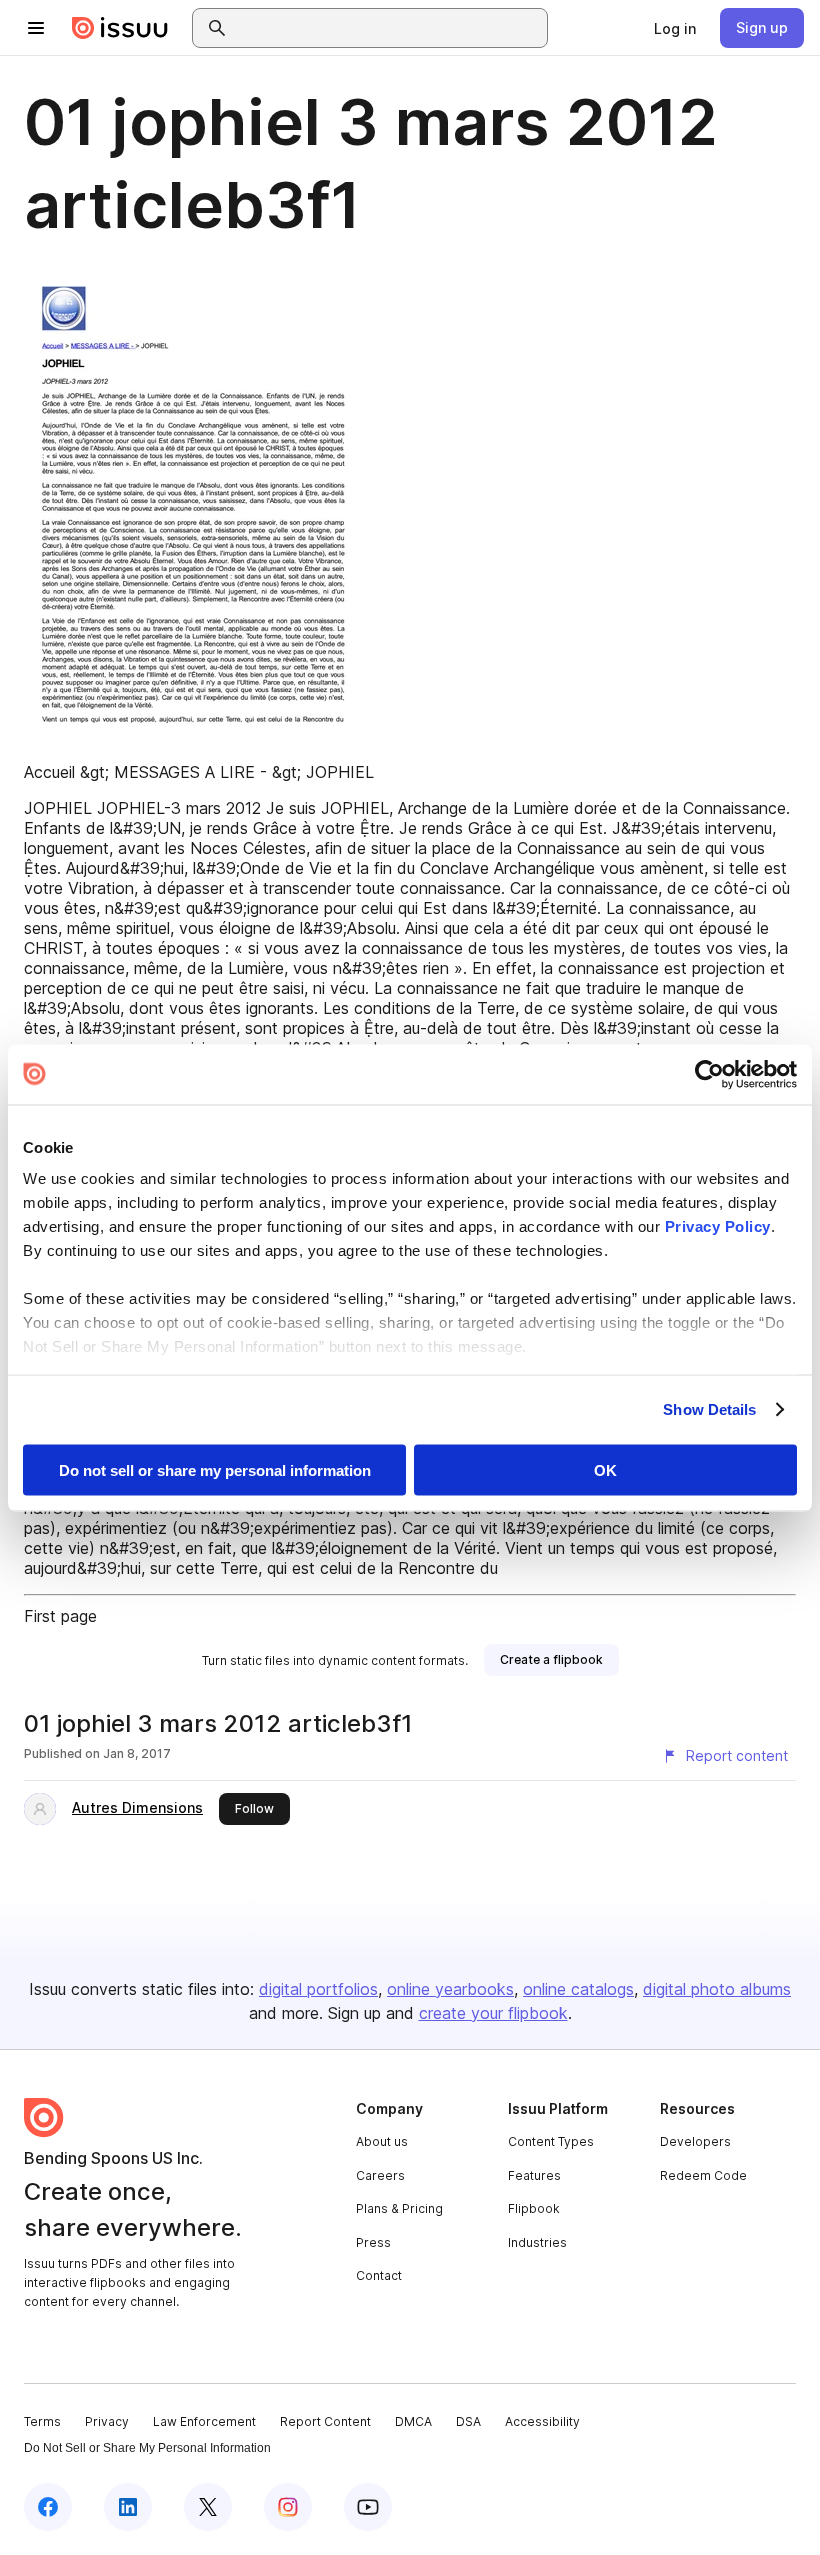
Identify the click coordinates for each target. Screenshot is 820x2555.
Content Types (551, 2141)
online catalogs (578, 1989)
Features (534, 2175)
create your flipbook (493, 2013)
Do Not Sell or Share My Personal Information (147, 2448)
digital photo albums (717, 1989)
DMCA (413, 2421)
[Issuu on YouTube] (368, 2507)
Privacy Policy (718, 1226)
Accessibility (542, 2421)
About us (382, 2141)
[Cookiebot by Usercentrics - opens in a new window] (709, 1074)
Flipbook (534, 2208)
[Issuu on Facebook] (48, 2507)
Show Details (709, 1409)
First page (60, 1616)
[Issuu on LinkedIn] (128, 2507)
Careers (380, 2175)
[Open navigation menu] (36, 28)
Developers (695, 2141)
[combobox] (388, 28)
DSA (468, 2421)
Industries (537, 2242)
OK (605, 1469)
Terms (42, 2421)
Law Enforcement (204, 2421)
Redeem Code (703, 2175)
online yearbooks (450, 1989)
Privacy (107, 2421)
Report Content (325, 2421)
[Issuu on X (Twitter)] (208, 2507)
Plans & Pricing (399, 2208)
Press (373, 2242)
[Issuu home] (120, 28)
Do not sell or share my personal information (215, 1469)
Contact (379, 2275)
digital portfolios (318, 1989)
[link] (675, 28)
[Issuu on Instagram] (288, 2507)
